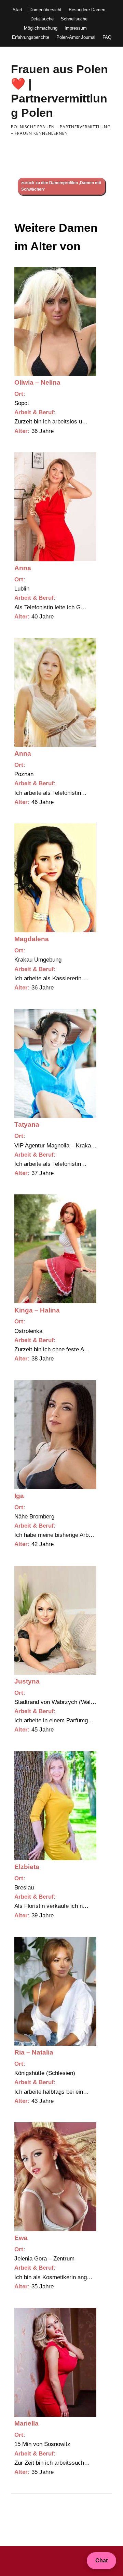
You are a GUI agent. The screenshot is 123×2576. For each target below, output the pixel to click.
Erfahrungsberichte (31, 37)
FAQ (107, 37)
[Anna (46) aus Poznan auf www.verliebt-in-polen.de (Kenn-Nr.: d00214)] (55, 692)
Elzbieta (27, 1867)
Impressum (76, 28)
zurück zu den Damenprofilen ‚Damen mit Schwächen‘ (61, 186)
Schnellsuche (74, 19)
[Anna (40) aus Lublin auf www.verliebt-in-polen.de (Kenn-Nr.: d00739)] (55, 507)
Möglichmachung (41, 28)
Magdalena (32, 939)
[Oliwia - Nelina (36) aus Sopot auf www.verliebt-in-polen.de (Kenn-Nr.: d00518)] (55, 321)
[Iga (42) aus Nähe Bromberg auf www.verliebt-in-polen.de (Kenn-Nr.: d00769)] (55, 1435)
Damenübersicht (45, 10)
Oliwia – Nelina (37, 382)
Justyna (27, 1681)
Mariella (26, 2423)
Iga (19, 1496)
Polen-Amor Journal (76, 37)
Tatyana (27, 1124)
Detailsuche (42, 19)
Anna (23, 568)
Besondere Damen (87, 10)
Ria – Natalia (34, 2052)
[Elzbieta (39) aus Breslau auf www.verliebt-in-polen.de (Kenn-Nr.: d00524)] (55, 1806)
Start (17, 10)
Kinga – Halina (37, 1310)
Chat (101, 2561)
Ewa (21, 2238)
